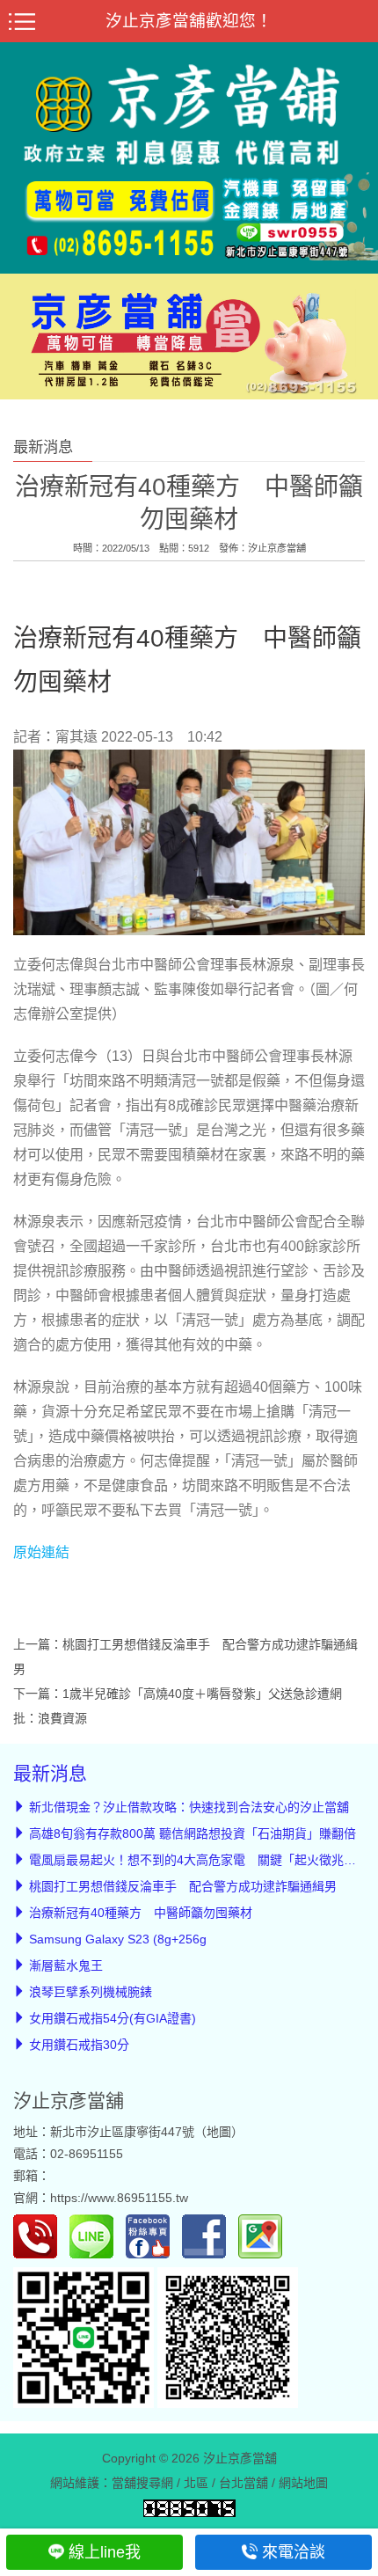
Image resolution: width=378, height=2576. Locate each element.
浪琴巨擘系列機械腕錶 (91, 1992)
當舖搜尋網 (142, 2482)
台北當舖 (244, 2482)
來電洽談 (294, 2552)
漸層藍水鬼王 (66, 1965)
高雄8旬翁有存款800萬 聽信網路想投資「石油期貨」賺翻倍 (193, 1833)
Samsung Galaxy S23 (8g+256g (118, 1939)
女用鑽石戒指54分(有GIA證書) (113, 2018)
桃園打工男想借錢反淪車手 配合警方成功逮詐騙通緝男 (183, 1886)
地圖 (219, 2132)
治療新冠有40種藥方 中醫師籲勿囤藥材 (141, 1913)
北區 (196, 2482)
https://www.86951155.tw (119, 2198)
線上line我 (105, 2552)
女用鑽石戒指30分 (79, 2045)
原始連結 (41, 1552)
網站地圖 (303, 2482)
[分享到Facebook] (208, 2235)
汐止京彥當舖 (277, 548)
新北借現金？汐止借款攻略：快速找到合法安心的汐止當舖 (189, 1807)
